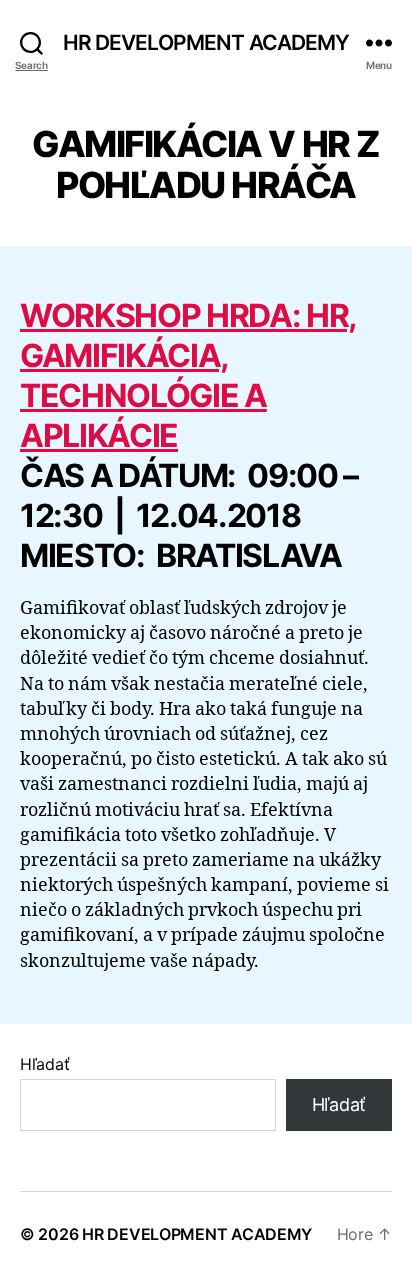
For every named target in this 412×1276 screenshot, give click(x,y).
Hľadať (44, 1064)
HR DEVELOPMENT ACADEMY (206, 42)
